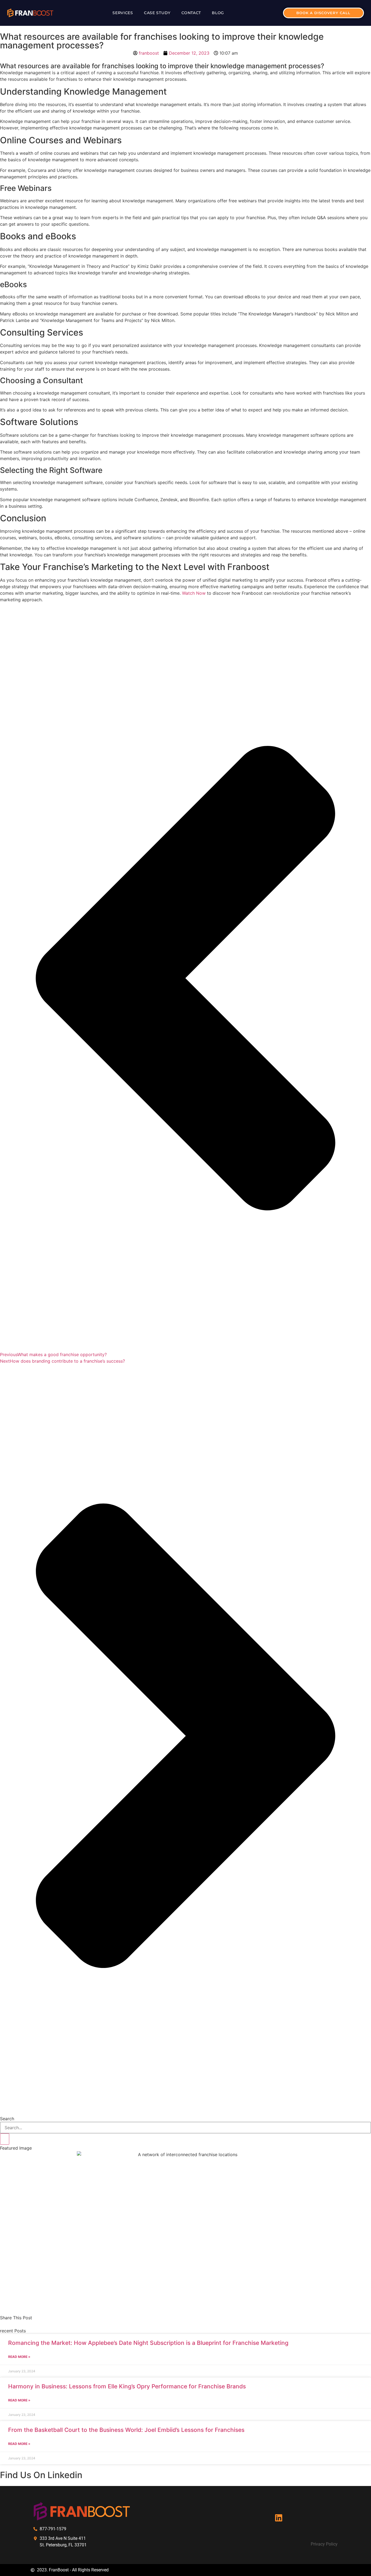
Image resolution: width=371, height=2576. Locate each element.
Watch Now (194, 593)
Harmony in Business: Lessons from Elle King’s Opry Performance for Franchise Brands (127, 2386)
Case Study (157, 13)
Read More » (19, 2357)
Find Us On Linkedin (41, 2475)
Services (123, 13)
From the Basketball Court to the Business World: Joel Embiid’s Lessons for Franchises (126, 2430)
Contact (191, 13)
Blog (218, 13)
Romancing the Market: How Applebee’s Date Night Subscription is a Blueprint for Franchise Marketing (148, 2343)
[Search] (5, 2139)
